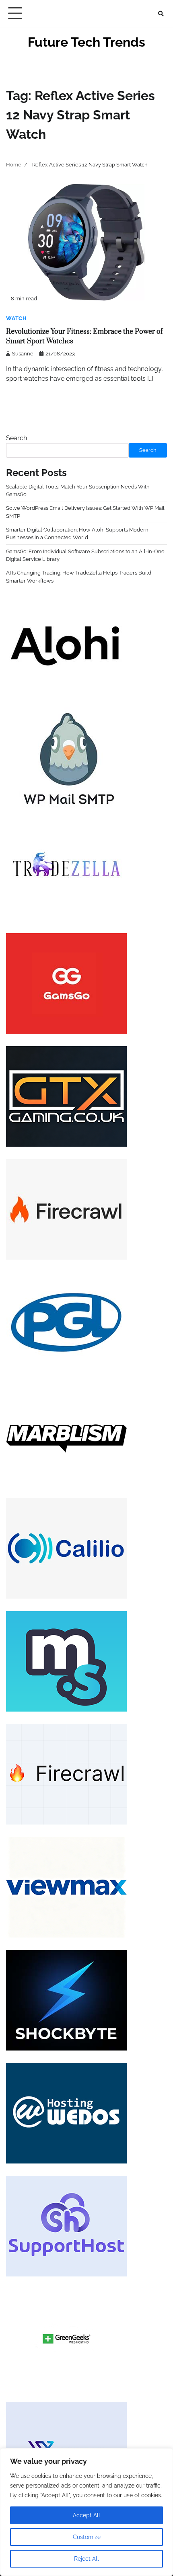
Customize (87, 2537)
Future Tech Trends (86, 42)
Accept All (86, 2515)
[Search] (161, 14)
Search (16, 438)
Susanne (23, 354)
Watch (16, 318)
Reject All (86, 2559)
